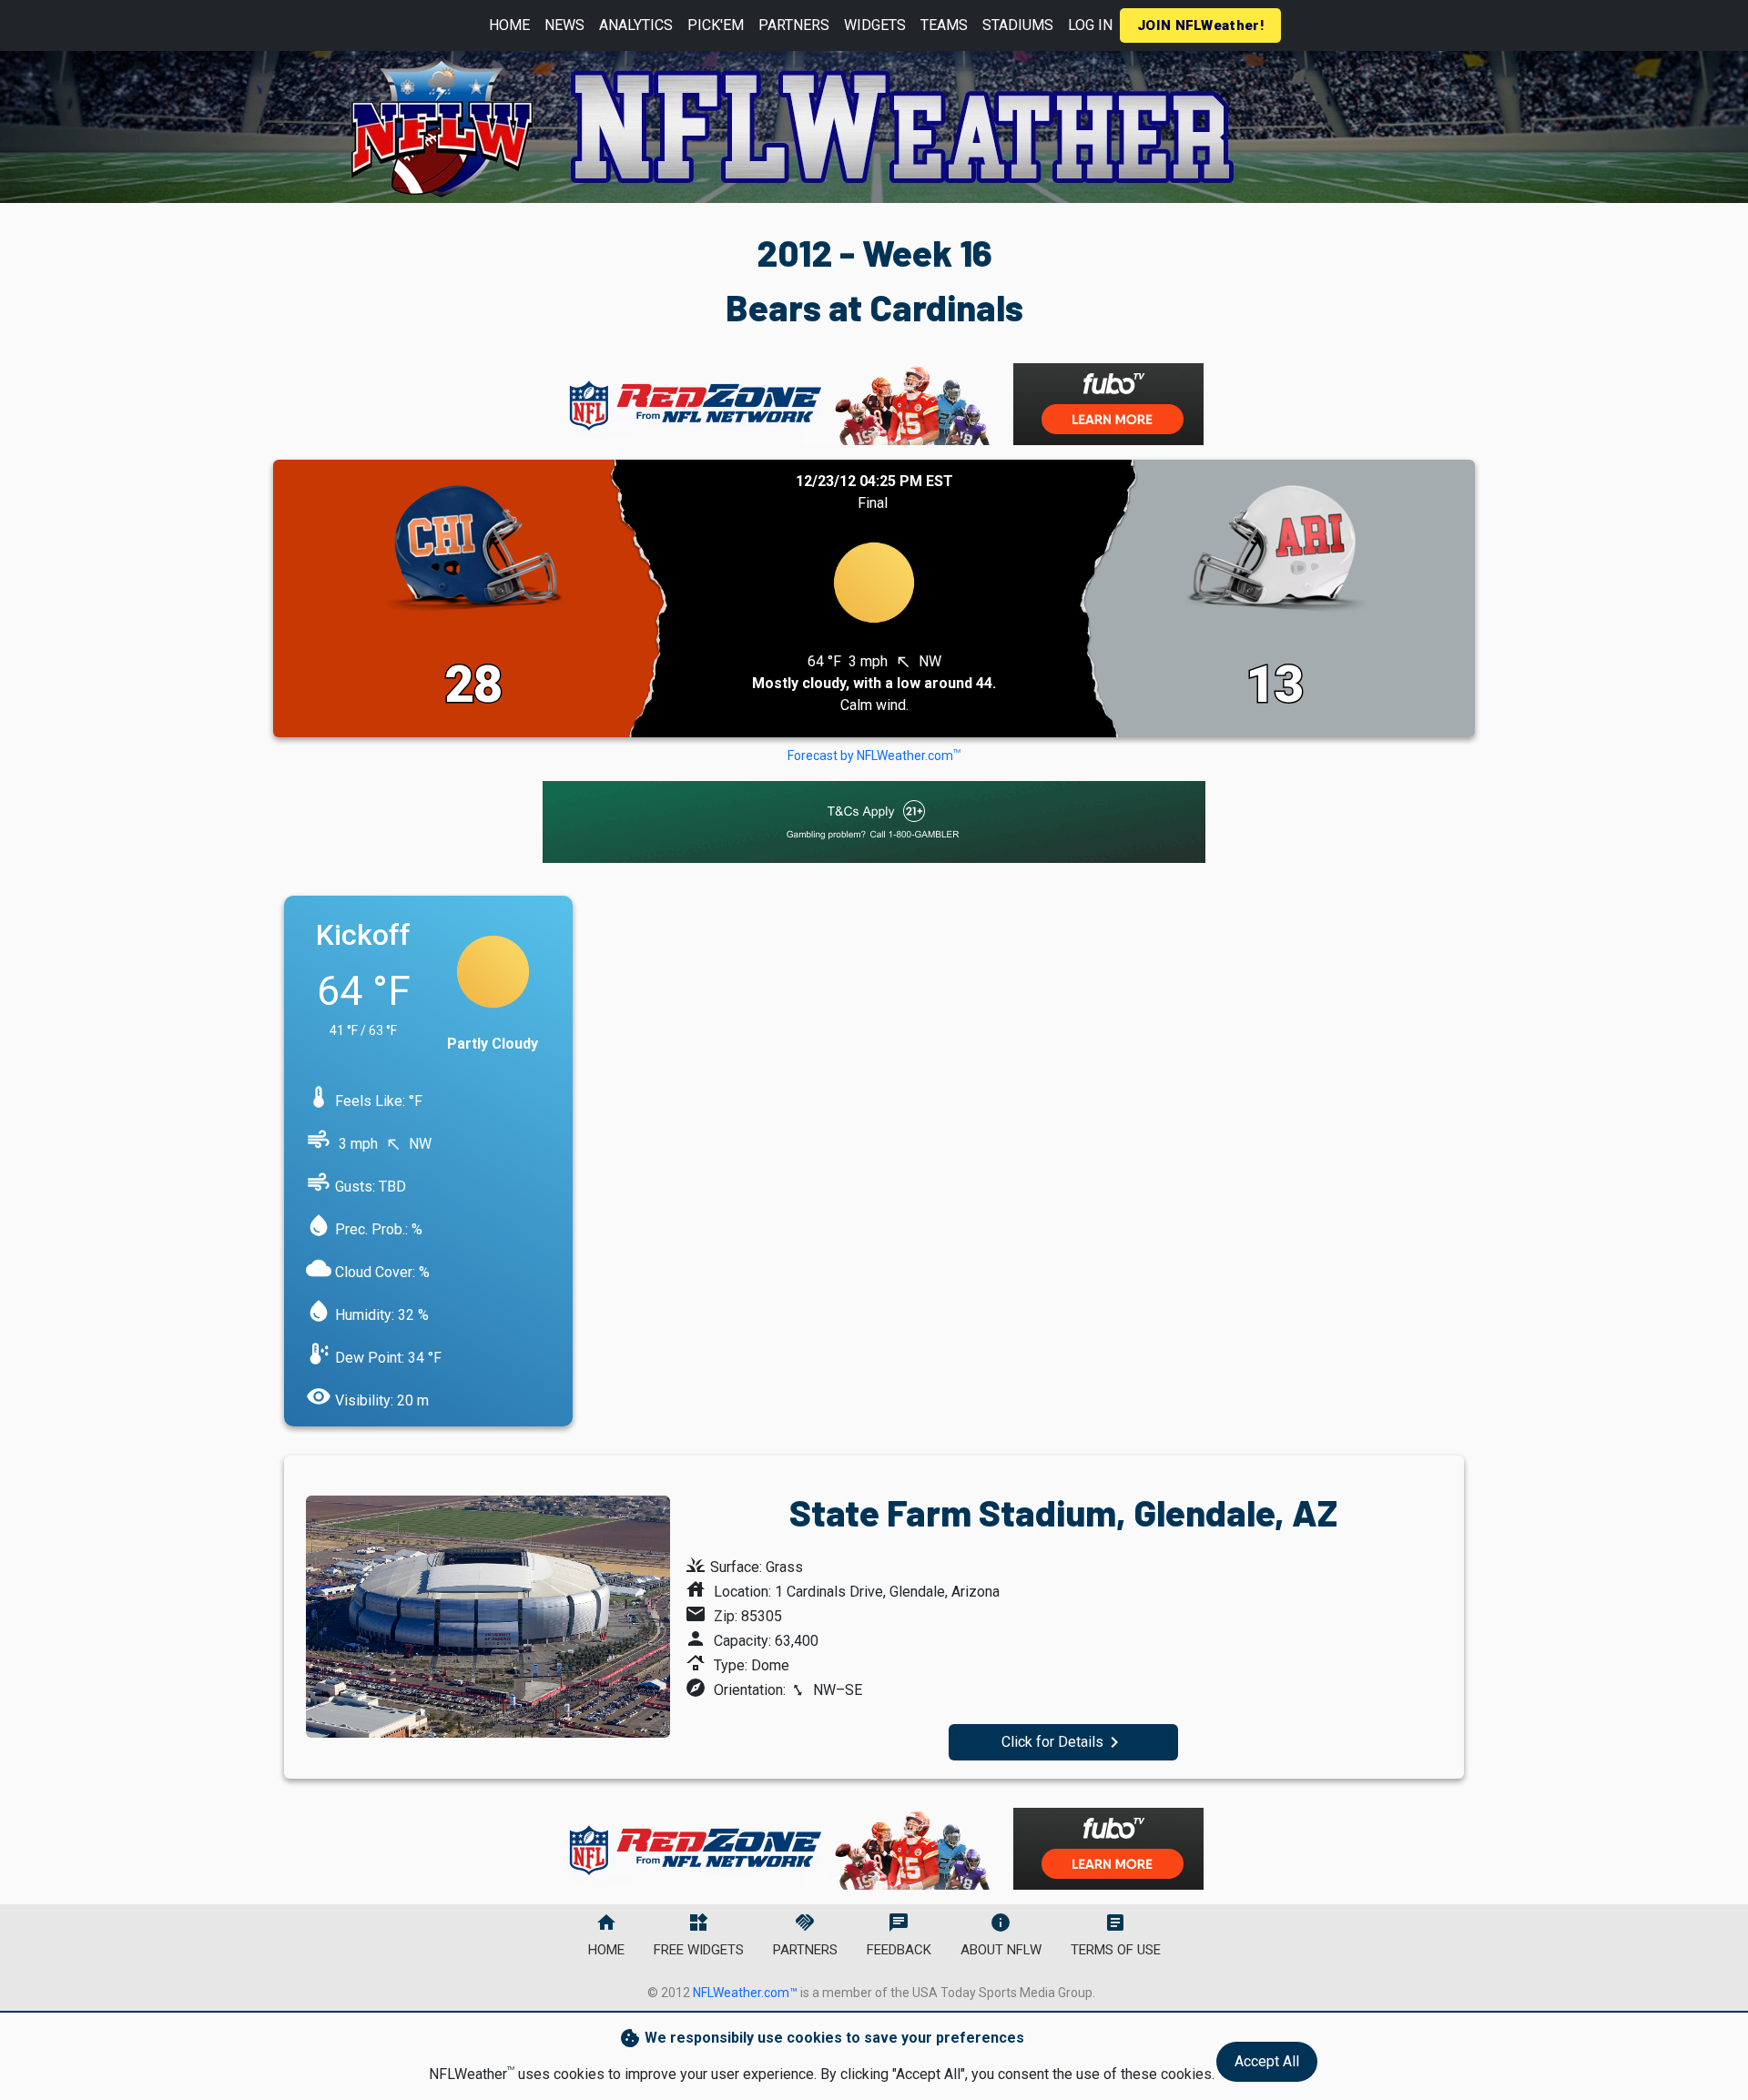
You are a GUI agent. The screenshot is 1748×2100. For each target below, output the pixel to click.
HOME (509, 25)
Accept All (1267, 2061)
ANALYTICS (636, 25)
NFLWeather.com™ (745, 1993)
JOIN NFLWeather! (1200, 25)
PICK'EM (716, 25)
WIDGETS (875, 25)
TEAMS (944, 25)
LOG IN (1090, 25)
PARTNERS (794, 25)
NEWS (564, 25)
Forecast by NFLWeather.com (874, 756)
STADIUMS (1018, 25)
